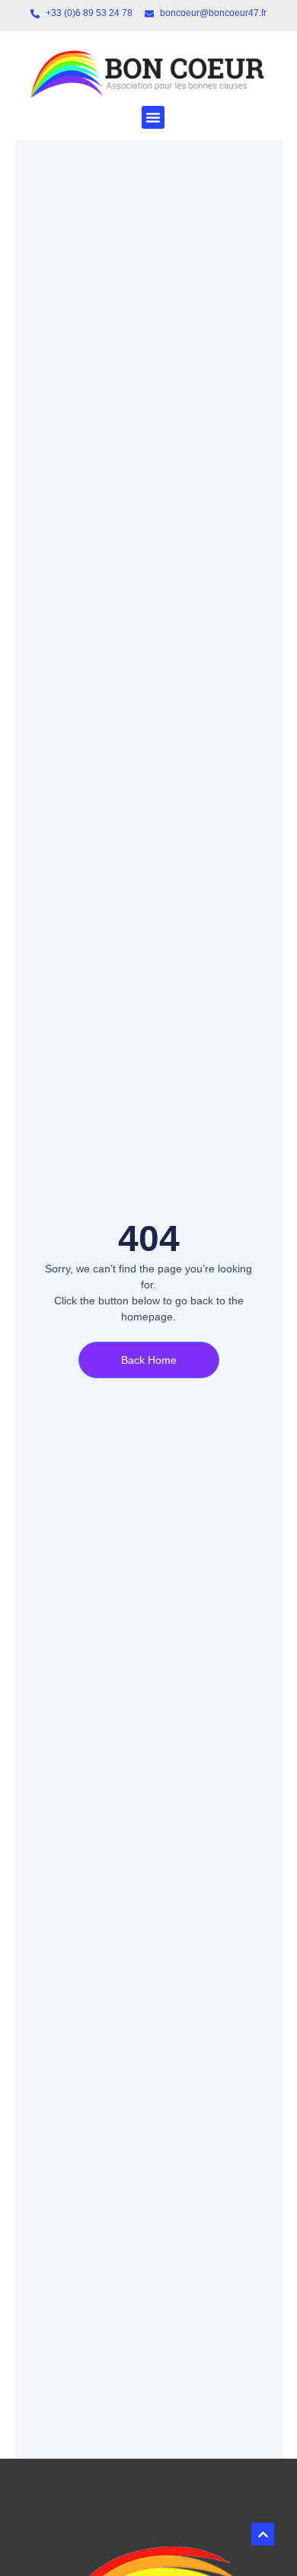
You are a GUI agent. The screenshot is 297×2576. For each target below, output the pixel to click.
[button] (153, 117)
